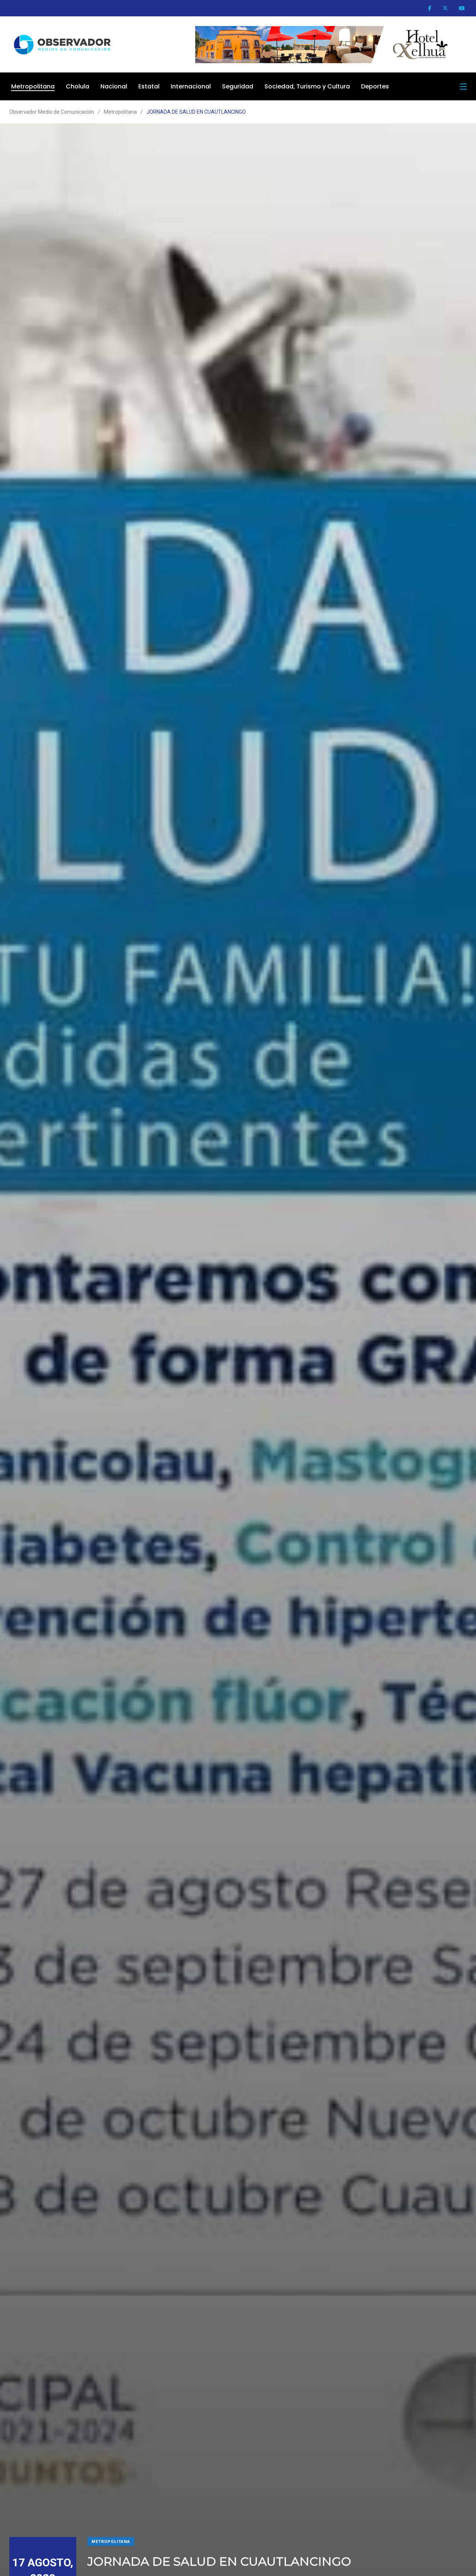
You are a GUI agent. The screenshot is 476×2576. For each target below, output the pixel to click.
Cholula (78, 86)
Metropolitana (33, 86)
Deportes (375, 86)
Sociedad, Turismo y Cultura (307, 86)
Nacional (114, 86)
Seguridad (238, 86)
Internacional (191, 86)
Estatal (149, 86)
